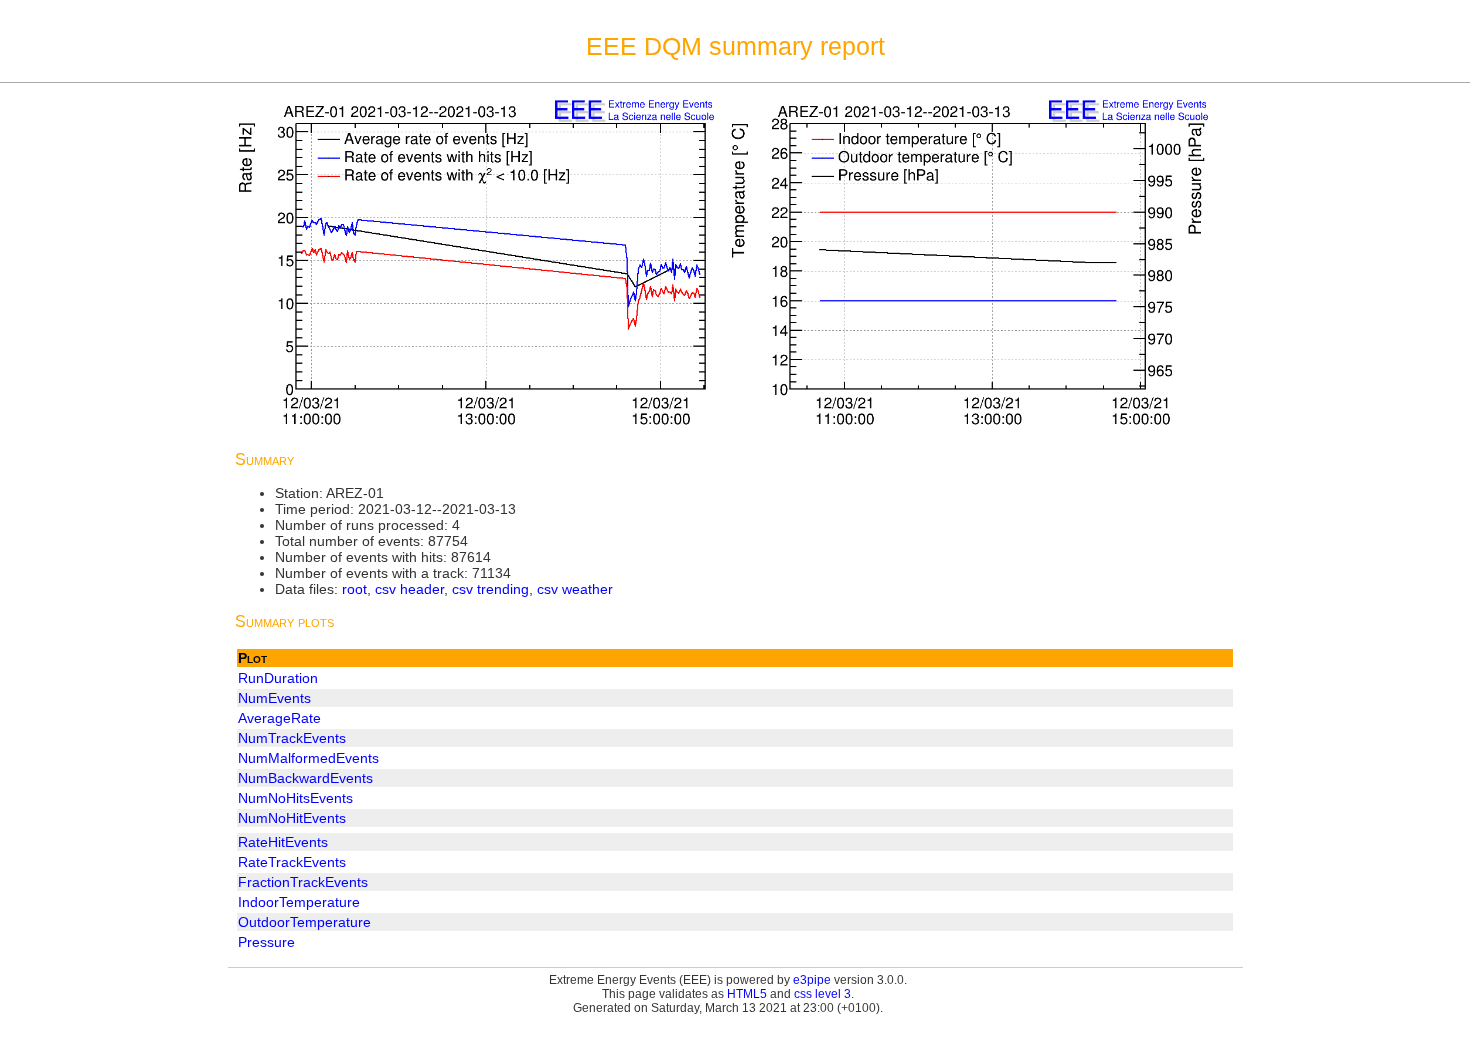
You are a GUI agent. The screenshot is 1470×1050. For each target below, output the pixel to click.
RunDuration (278, 678)
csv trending (490, 589)
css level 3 (822, 994)
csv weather (575, 589)
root (354, 589)
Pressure (266, 942)
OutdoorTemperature (304, 922)
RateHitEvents (283, 842)
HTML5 (747, 994)
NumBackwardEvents (305, 778)
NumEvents (274, 698)
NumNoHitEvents (292, 818)
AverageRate (279, 718)
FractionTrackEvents (303, 882)
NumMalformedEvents (308, 758)
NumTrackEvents (292, 738)
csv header (409, 589)
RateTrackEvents (292, 862)
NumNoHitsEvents (295, 798)
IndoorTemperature (299, 902)
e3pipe (812, 980)
